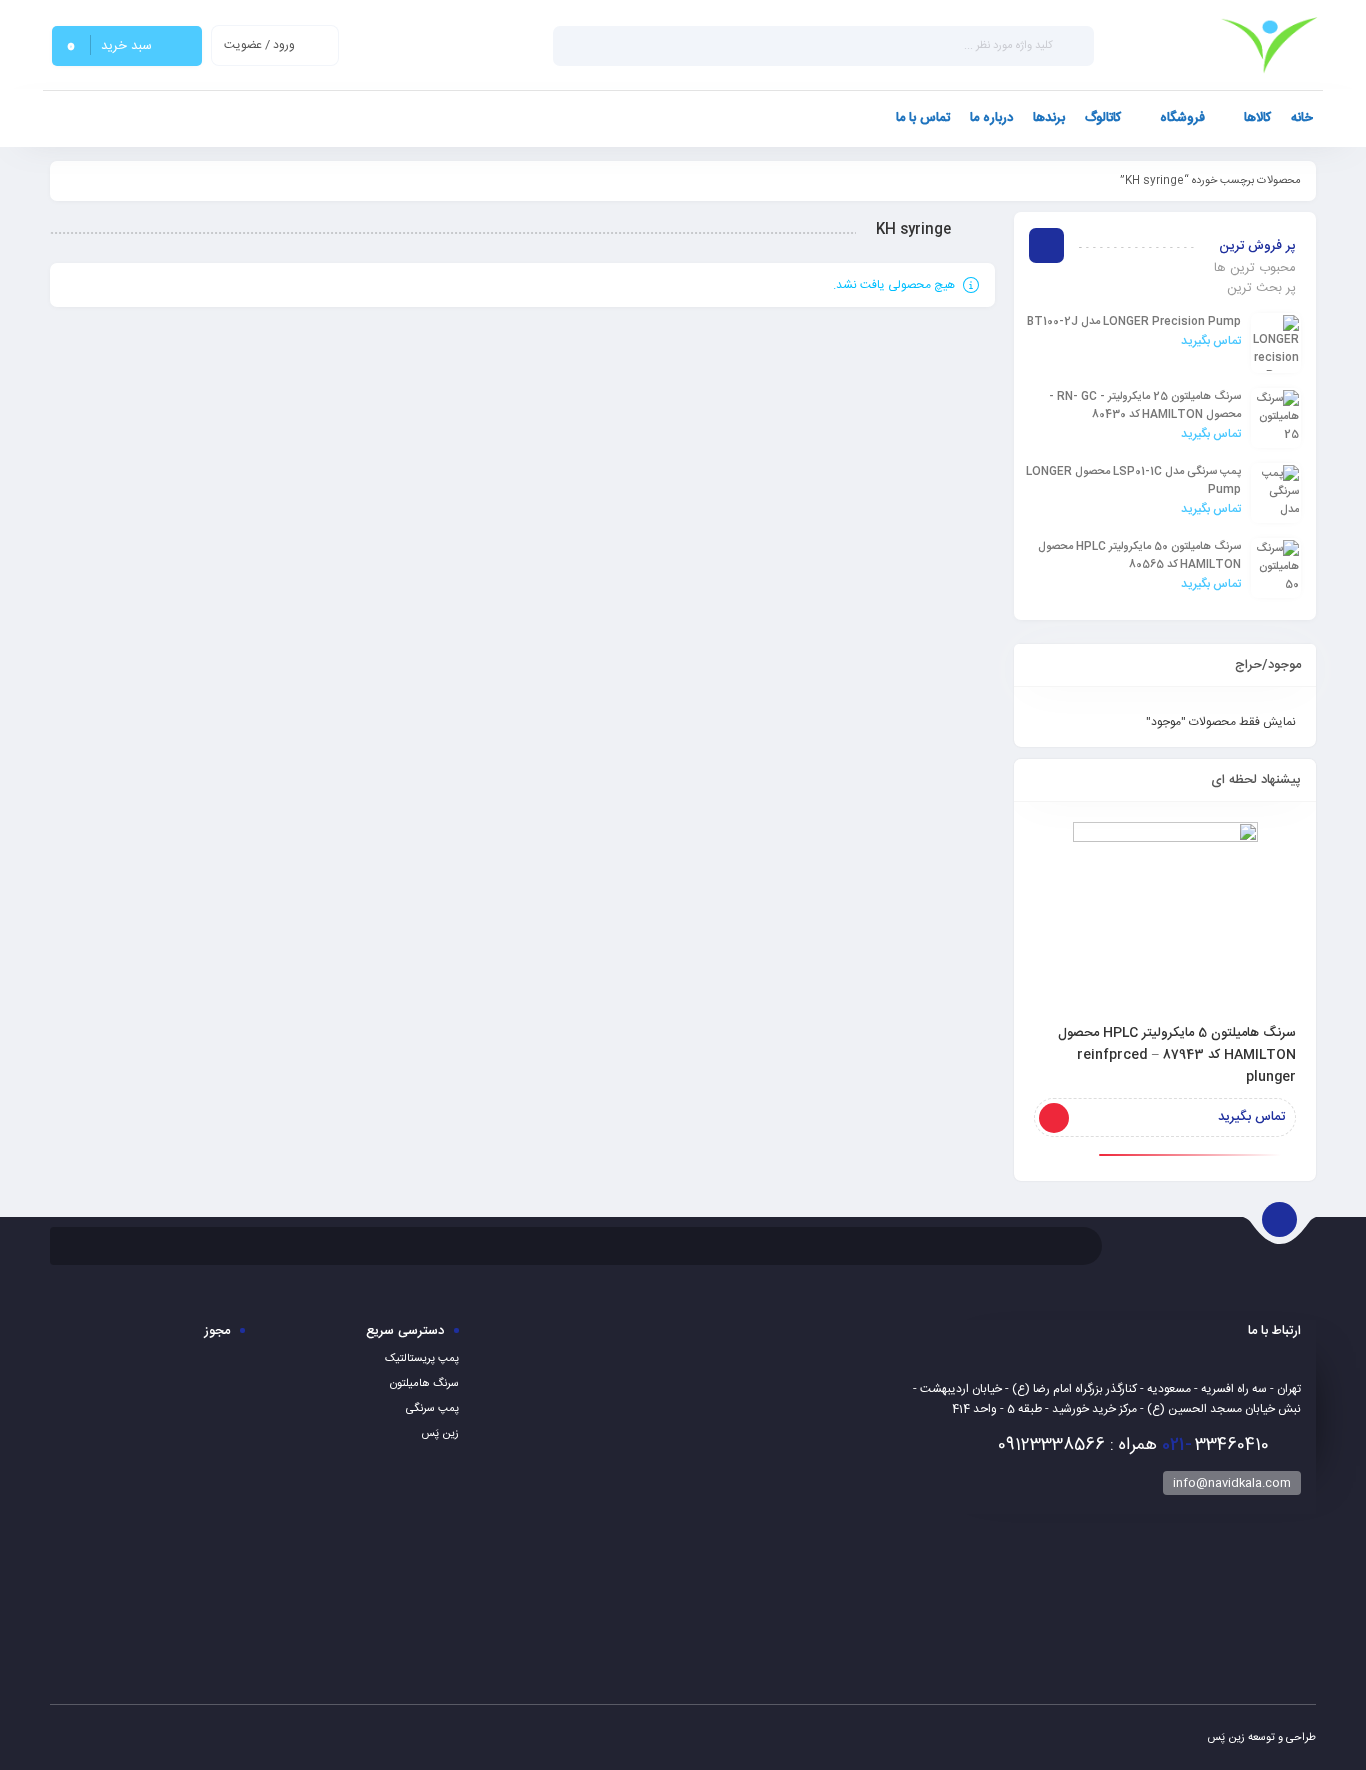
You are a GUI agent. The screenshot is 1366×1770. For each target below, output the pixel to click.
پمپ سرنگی (432, 1409)
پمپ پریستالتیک (422, 1359)
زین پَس (440, 1434)
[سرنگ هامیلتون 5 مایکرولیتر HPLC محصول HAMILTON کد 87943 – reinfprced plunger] (1165, 914)
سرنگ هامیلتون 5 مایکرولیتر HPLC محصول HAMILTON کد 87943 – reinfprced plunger (1177, 1055)
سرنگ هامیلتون (424, 1384)
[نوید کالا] (1269, 45)
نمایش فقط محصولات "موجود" (1221, 722)
